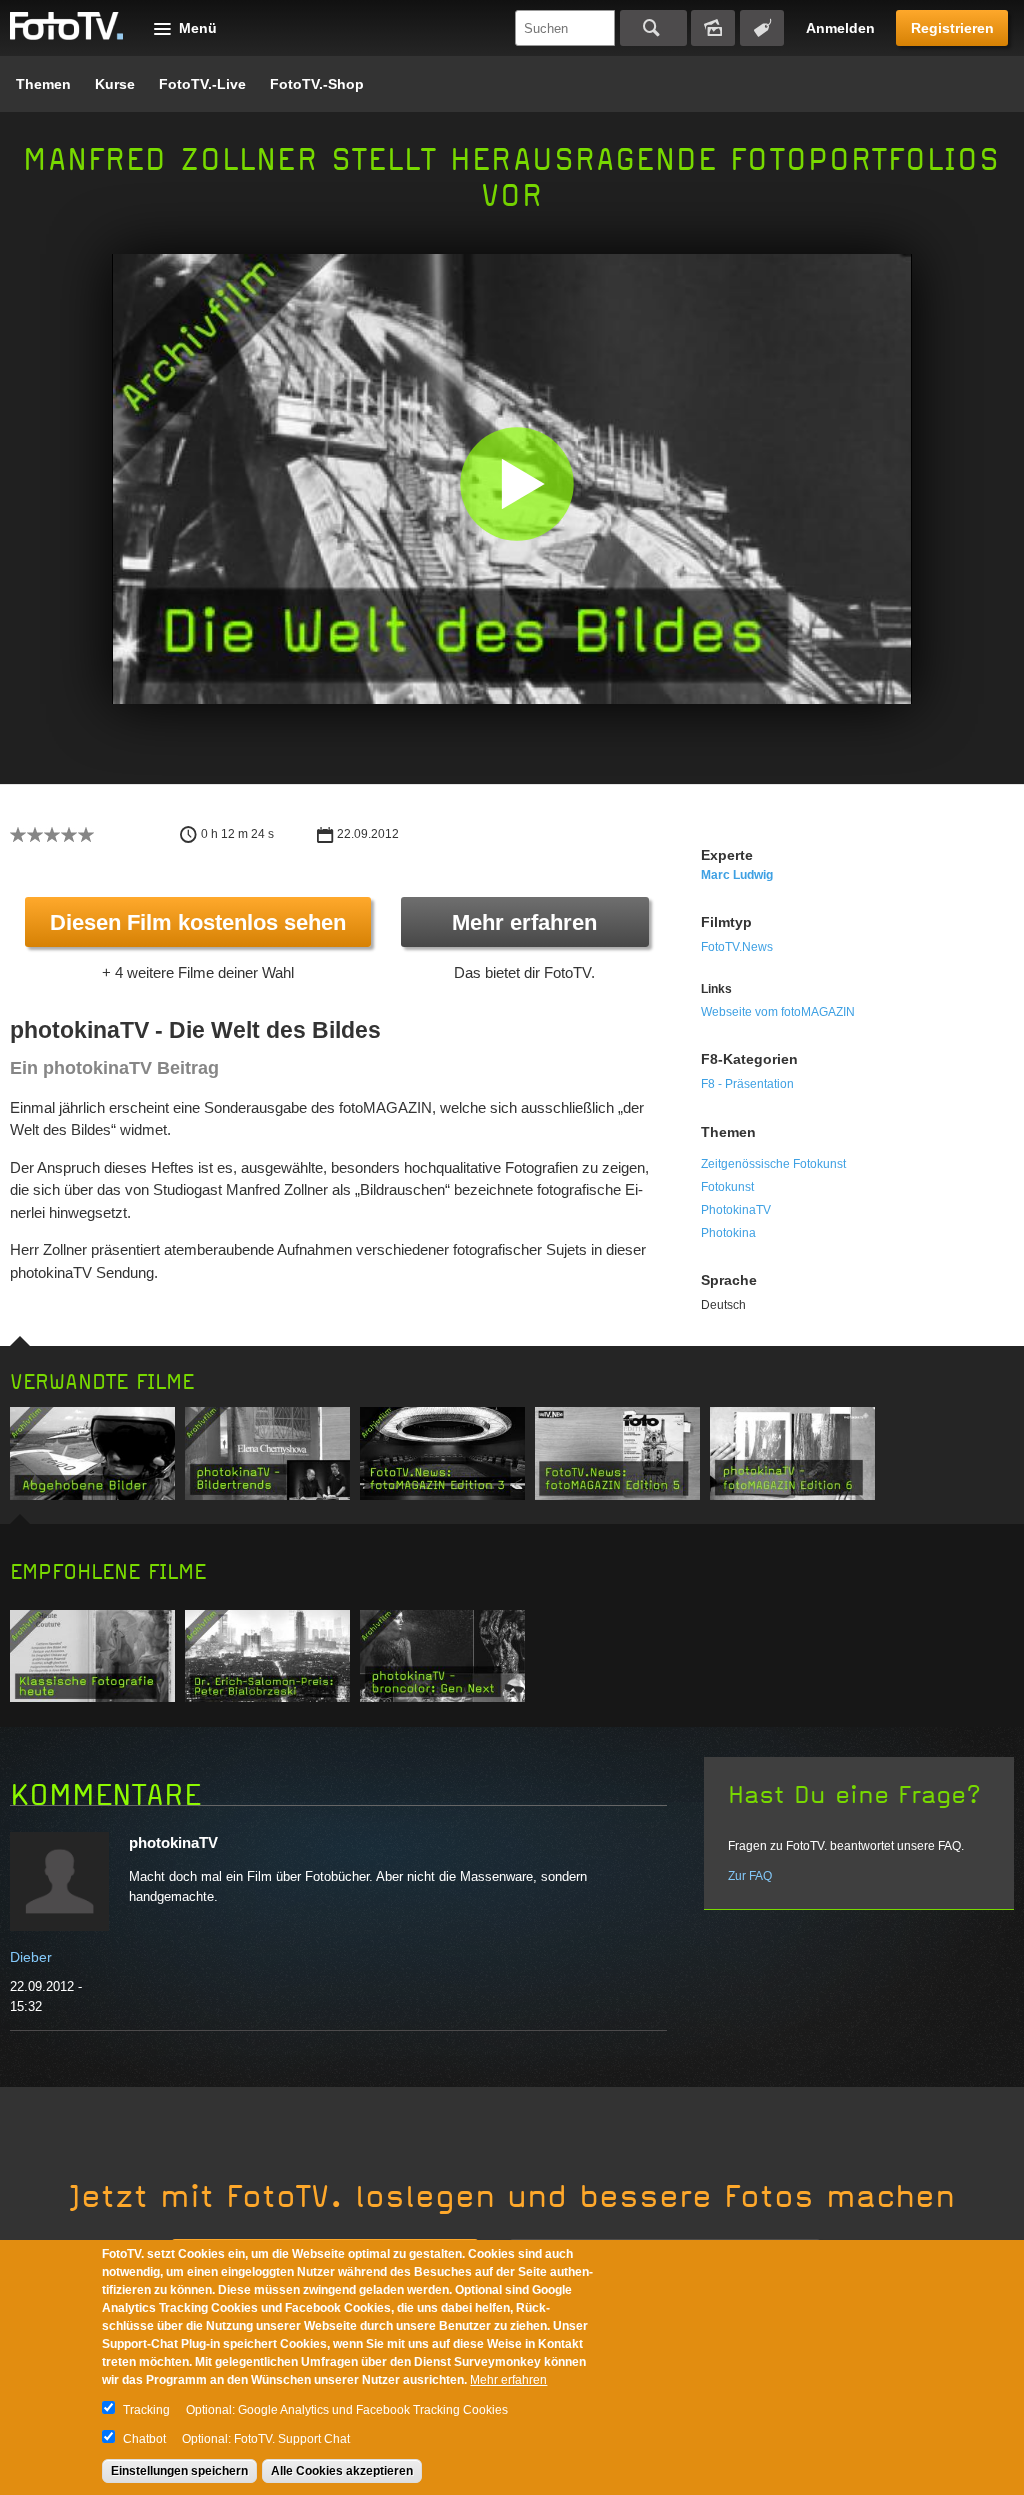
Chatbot (144, 2439)
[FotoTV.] (67, 27)
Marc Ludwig (737, 875)
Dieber (31, 1957)
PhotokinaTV (736, 1210)
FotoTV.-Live (202, 84)
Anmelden (840, 28)
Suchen (653, 28)
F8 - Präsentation (747, 1084)
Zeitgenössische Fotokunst (773, 1164)
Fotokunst (727, 1187)
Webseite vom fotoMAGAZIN (778, 1012)
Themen (43, 84)
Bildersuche (713, 28)
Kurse (115, 84)
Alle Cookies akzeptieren (342, 2471)
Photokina (728, 1233)
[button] (516, 483)
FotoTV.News (737, 947)
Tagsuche (762, 28)
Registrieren (952, 28)
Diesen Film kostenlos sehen (198, 922)
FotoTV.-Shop (317, 84)
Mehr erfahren (524, 922)
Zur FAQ (750, 1876)
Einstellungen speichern (179, 2471)
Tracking (146, 2410)
